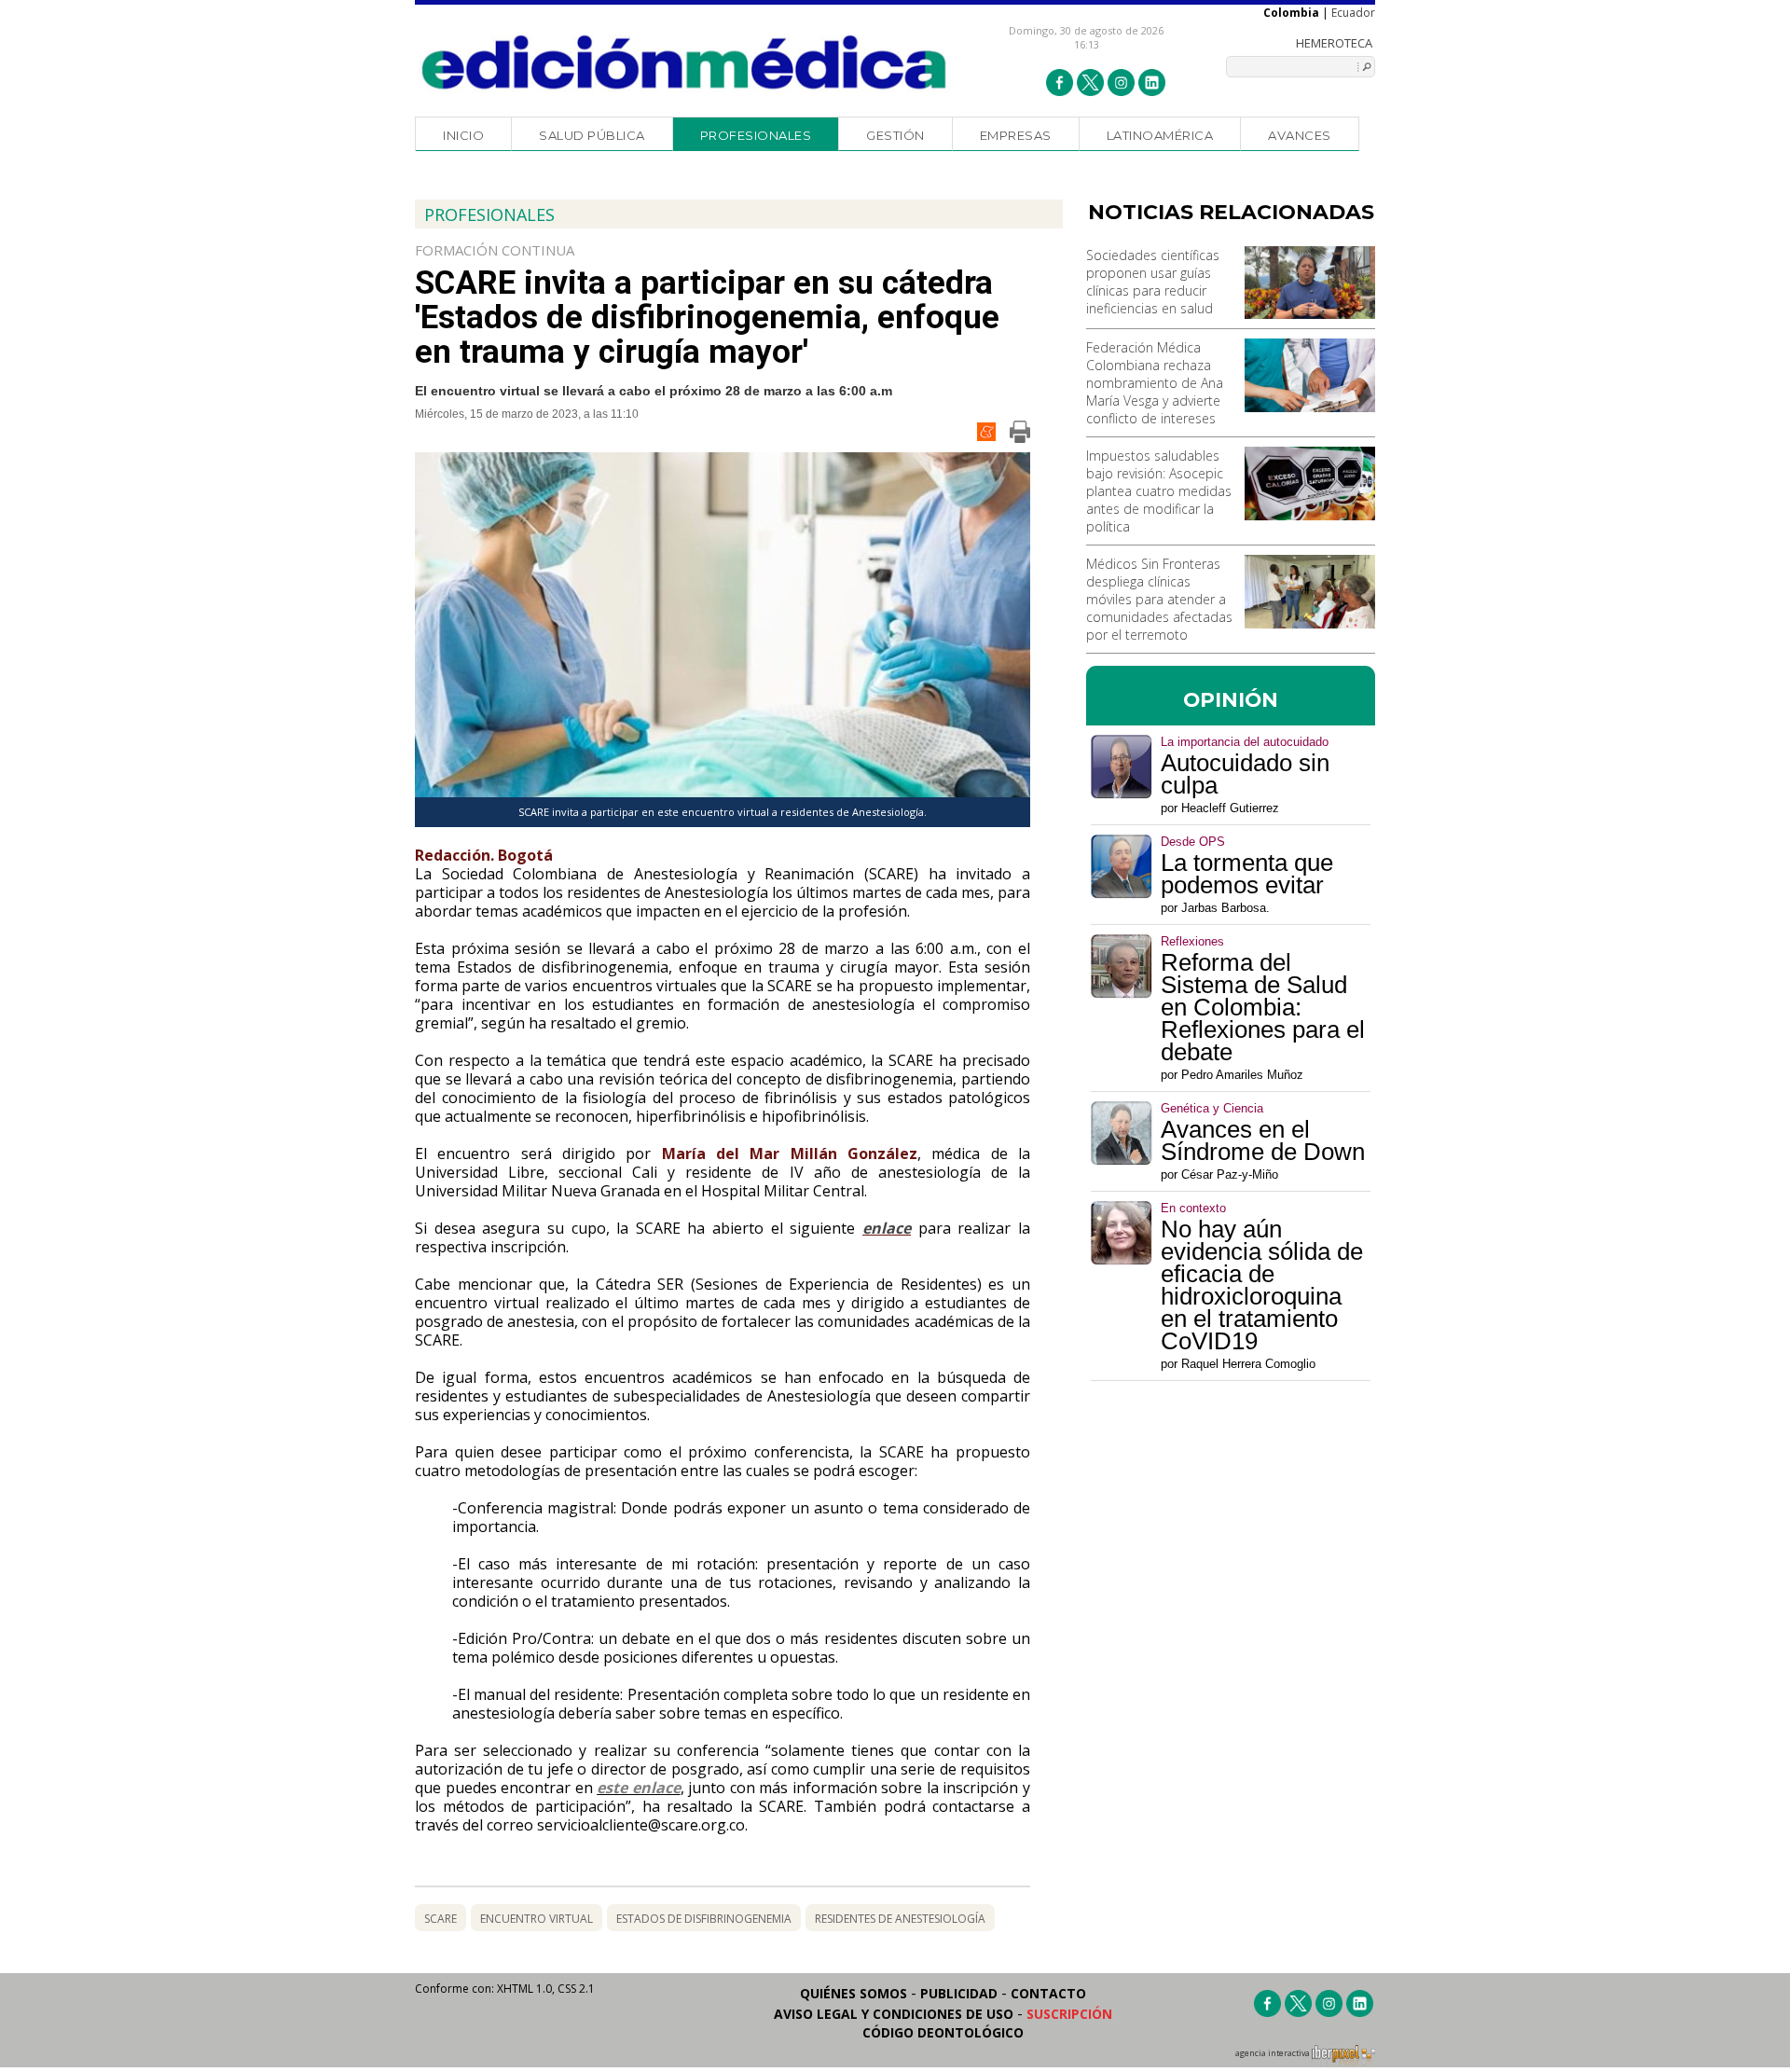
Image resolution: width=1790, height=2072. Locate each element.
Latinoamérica (1160, 135)
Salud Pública (592, 135)
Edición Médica (685, 62)
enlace (887, 1228)
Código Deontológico (943, 2032)
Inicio (463, 135)
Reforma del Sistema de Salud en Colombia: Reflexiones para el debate (1263, 1007)
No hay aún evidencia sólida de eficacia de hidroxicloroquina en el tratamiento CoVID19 (1262, 1285)
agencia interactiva (1274, 2053)
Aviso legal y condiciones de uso (894, 2014)
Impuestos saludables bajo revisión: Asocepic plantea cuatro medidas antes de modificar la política (1159, 491)
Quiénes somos (854, 1993)
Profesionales (756, 135)
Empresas (1016, 135)
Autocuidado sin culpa (1245, 774)
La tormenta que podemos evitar (1247, 874)
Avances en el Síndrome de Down (1263, 1140)
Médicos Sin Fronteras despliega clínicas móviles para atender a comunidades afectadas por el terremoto (1159, 599)
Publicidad (959, 1993)
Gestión (895, 135)
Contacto (1048, 1993)
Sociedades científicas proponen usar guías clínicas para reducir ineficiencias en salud (1153, 282)
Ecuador (1353, 13)
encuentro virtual (537, 1919)
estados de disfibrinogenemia (704, 1919)
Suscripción (1069, 2014)
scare (441, 1919)
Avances (1300, 135)
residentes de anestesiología (900, 1919)
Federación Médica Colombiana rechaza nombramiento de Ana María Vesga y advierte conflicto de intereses (1155, 383)
